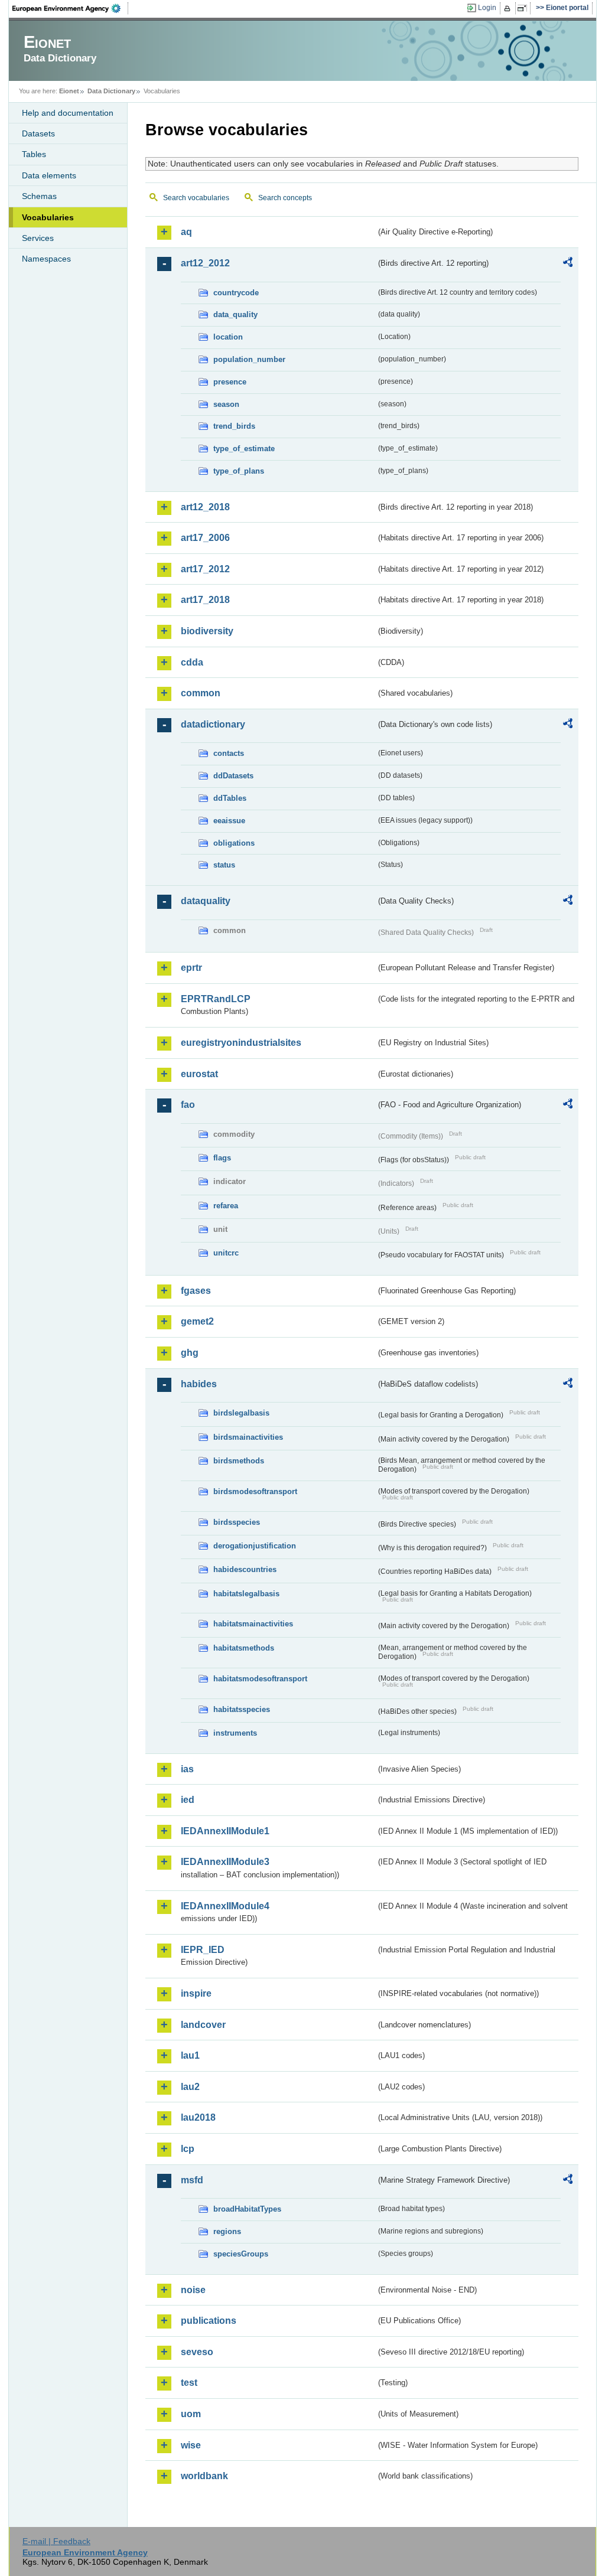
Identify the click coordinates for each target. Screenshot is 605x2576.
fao (188, 1105)
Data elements (49, 175)
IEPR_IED (203, 1950)
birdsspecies (237, 1522)
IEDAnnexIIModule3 (225, 1862)
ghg (190, 1353)
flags (222, 1158)
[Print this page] (509, 8)
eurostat (199, 1074)
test (189, 2383)
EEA (70, 8)
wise (191, 2445)
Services (38, 238)
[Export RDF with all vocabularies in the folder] (568, 264)
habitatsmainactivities (253, 1624)
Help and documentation (68, 113)
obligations (234, 843)
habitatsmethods (244, 1648)
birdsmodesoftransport (255, 1491)
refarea (226, 1206)
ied (188, 1800)
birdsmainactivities (248, 1437)
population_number (249, 359)
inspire (196, 1993)
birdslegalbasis (241, 1413)
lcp (188, 2149)
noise (193, 2290)
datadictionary (213, 724)
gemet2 (197, 1321)
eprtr (191, 968)
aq (186, 232)
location (228, 337)
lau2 (190, 2087)
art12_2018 (205, 507)
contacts (229, 753)
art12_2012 (205, 263)
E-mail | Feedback (56, 2541)
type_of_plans (239, 471)
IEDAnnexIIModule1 (225, 1831)
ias (187, 1769)
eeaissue (229, 821)
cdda (192, 662)
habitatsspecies (242, 1709)
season (226, 404)
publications (209, 2321)
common (201, 693)
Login (487, 8)
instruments (235, 1733)
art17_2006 (205, 538)
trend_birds (234, 426)
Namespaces (46, 259)
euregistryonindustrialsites (241, 1043)
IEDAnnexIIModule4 (225, 1906)
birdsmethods (239, 1461)
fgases (196, 1291)
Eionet (69, 91)
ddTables (230, 798)
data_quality (235, 314)
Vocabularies (48, 217)
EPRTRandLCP (216, 999)
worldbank (204, 2476)
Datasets (38, 133)
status (224, 865)
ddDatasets (233, 776)
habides (199, 1384)
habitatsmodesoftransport (260, 1679)
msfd (192, 2180)
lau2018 (198, 2117)
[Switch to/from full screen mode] (524, 8)
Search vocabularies (196, 198)
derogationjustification (255, 1546)
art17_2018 (205, 600)
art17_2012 (205, 569)
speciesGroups (241, 2254)
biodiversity (207, 631)
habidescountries (245, 1569)
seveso (197, 2352)
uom (191, 2414)
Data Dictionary (111, 91)
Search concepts (285, 198)
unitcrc (226, 1253)
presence (230, 382)
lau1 (190, 2055)
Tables (34, 154)
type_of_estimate (244, 449)
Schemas (39, 196)
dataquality (206, 901)
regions (227, 2231)
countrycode (236, 293)
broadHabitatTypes (247, 2209)
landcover (203, 2025)
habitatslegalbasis (246, 1594)
